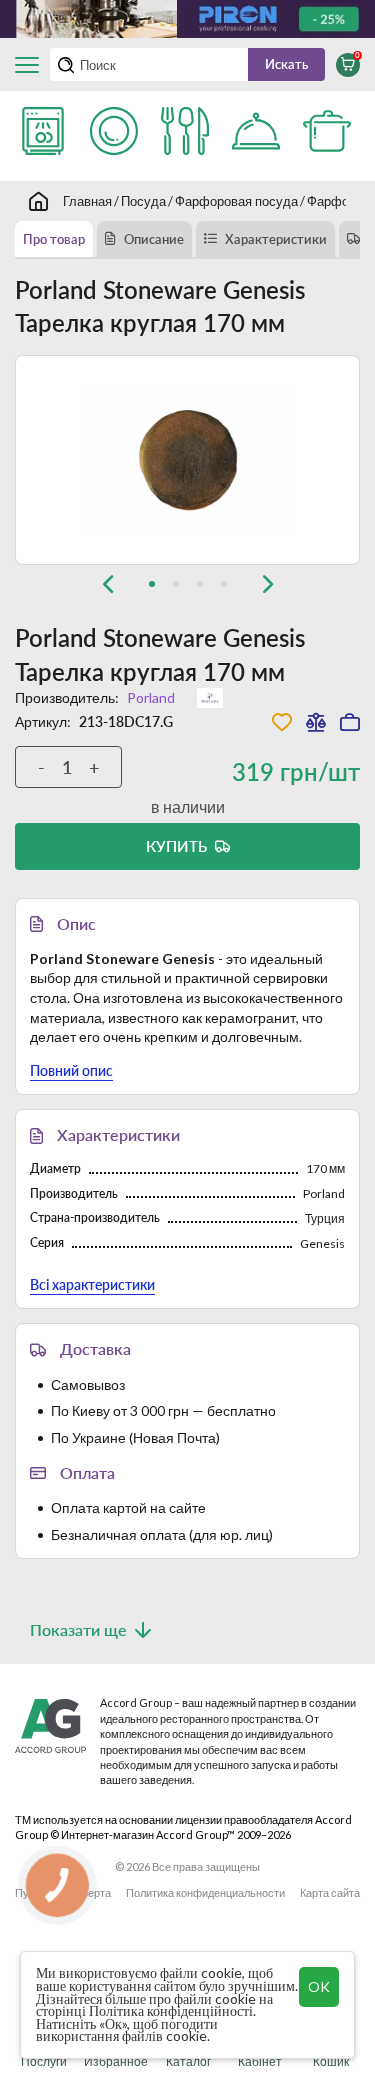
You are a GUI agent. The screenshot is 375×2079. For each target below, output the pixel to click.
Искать (286, 64)
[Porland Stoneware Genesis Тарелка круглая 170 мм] (187, 460)
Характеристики (276, 239)
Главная (87, 201)
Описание (154, 239)
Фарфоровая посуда (236, 201)
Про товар (54, 239)
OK (319, 1986)
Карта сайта (330, 1892)
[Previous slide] (108, 584)
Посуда (143, 201)
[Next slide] (268, 584)
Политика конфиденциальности (205, 1892)
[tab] (152, 584)
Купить (176, 846)
